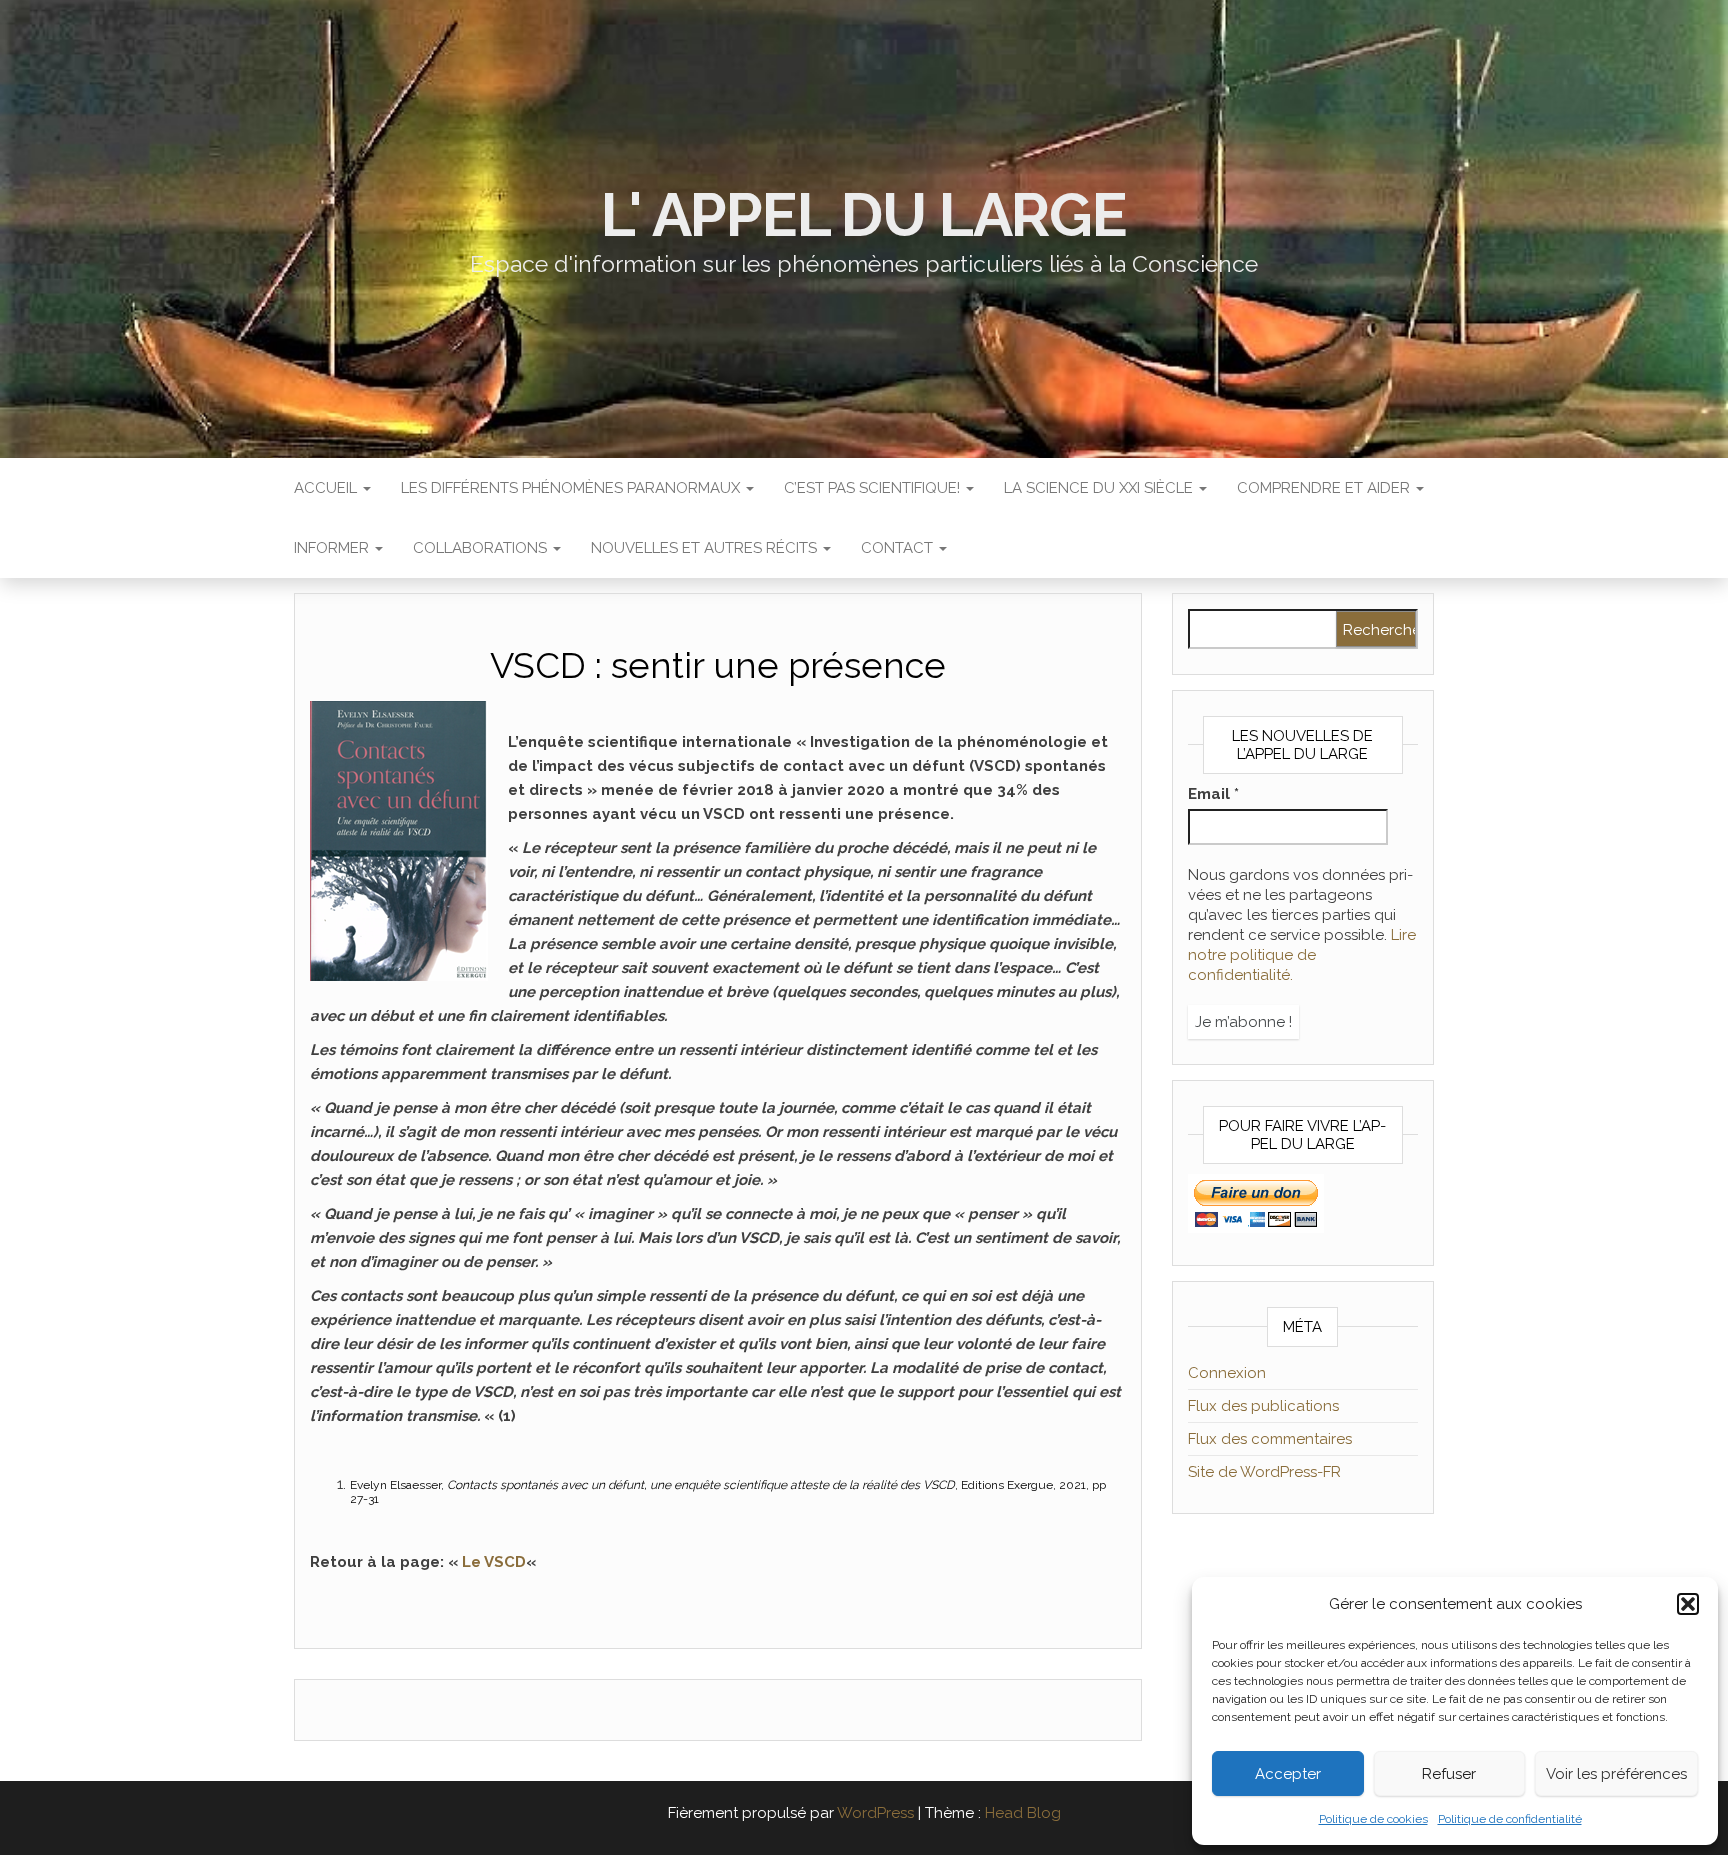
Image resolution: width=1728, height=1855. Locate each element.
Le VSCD (494, 1562)
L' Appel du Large (864, 215)
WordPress (875, 1813)
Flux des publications (1263, 1406)
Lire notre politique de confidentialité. (1302, 955)
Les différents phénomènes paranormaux (572, 488)
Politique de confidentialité (1510, 1819)
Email (1213, 794)
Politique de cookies (1373, 1819)
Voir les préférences (1616, 1774)
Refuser (1449, 1774)
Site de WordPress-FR (1264, 1472)
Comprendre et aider (1325, 488)
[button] (1688, 1604)
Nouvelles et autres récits (706, 548)
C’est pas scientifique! (874, 488)
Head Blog (1023, 1813)
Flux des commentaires (1270, 1439)
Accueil (327, 488)
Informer (333, 548)
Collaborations (482, 548)
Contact (899, 548)
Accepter (1288, 1774)
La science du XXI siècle (1100, 488)
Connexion (1227, 1373)
